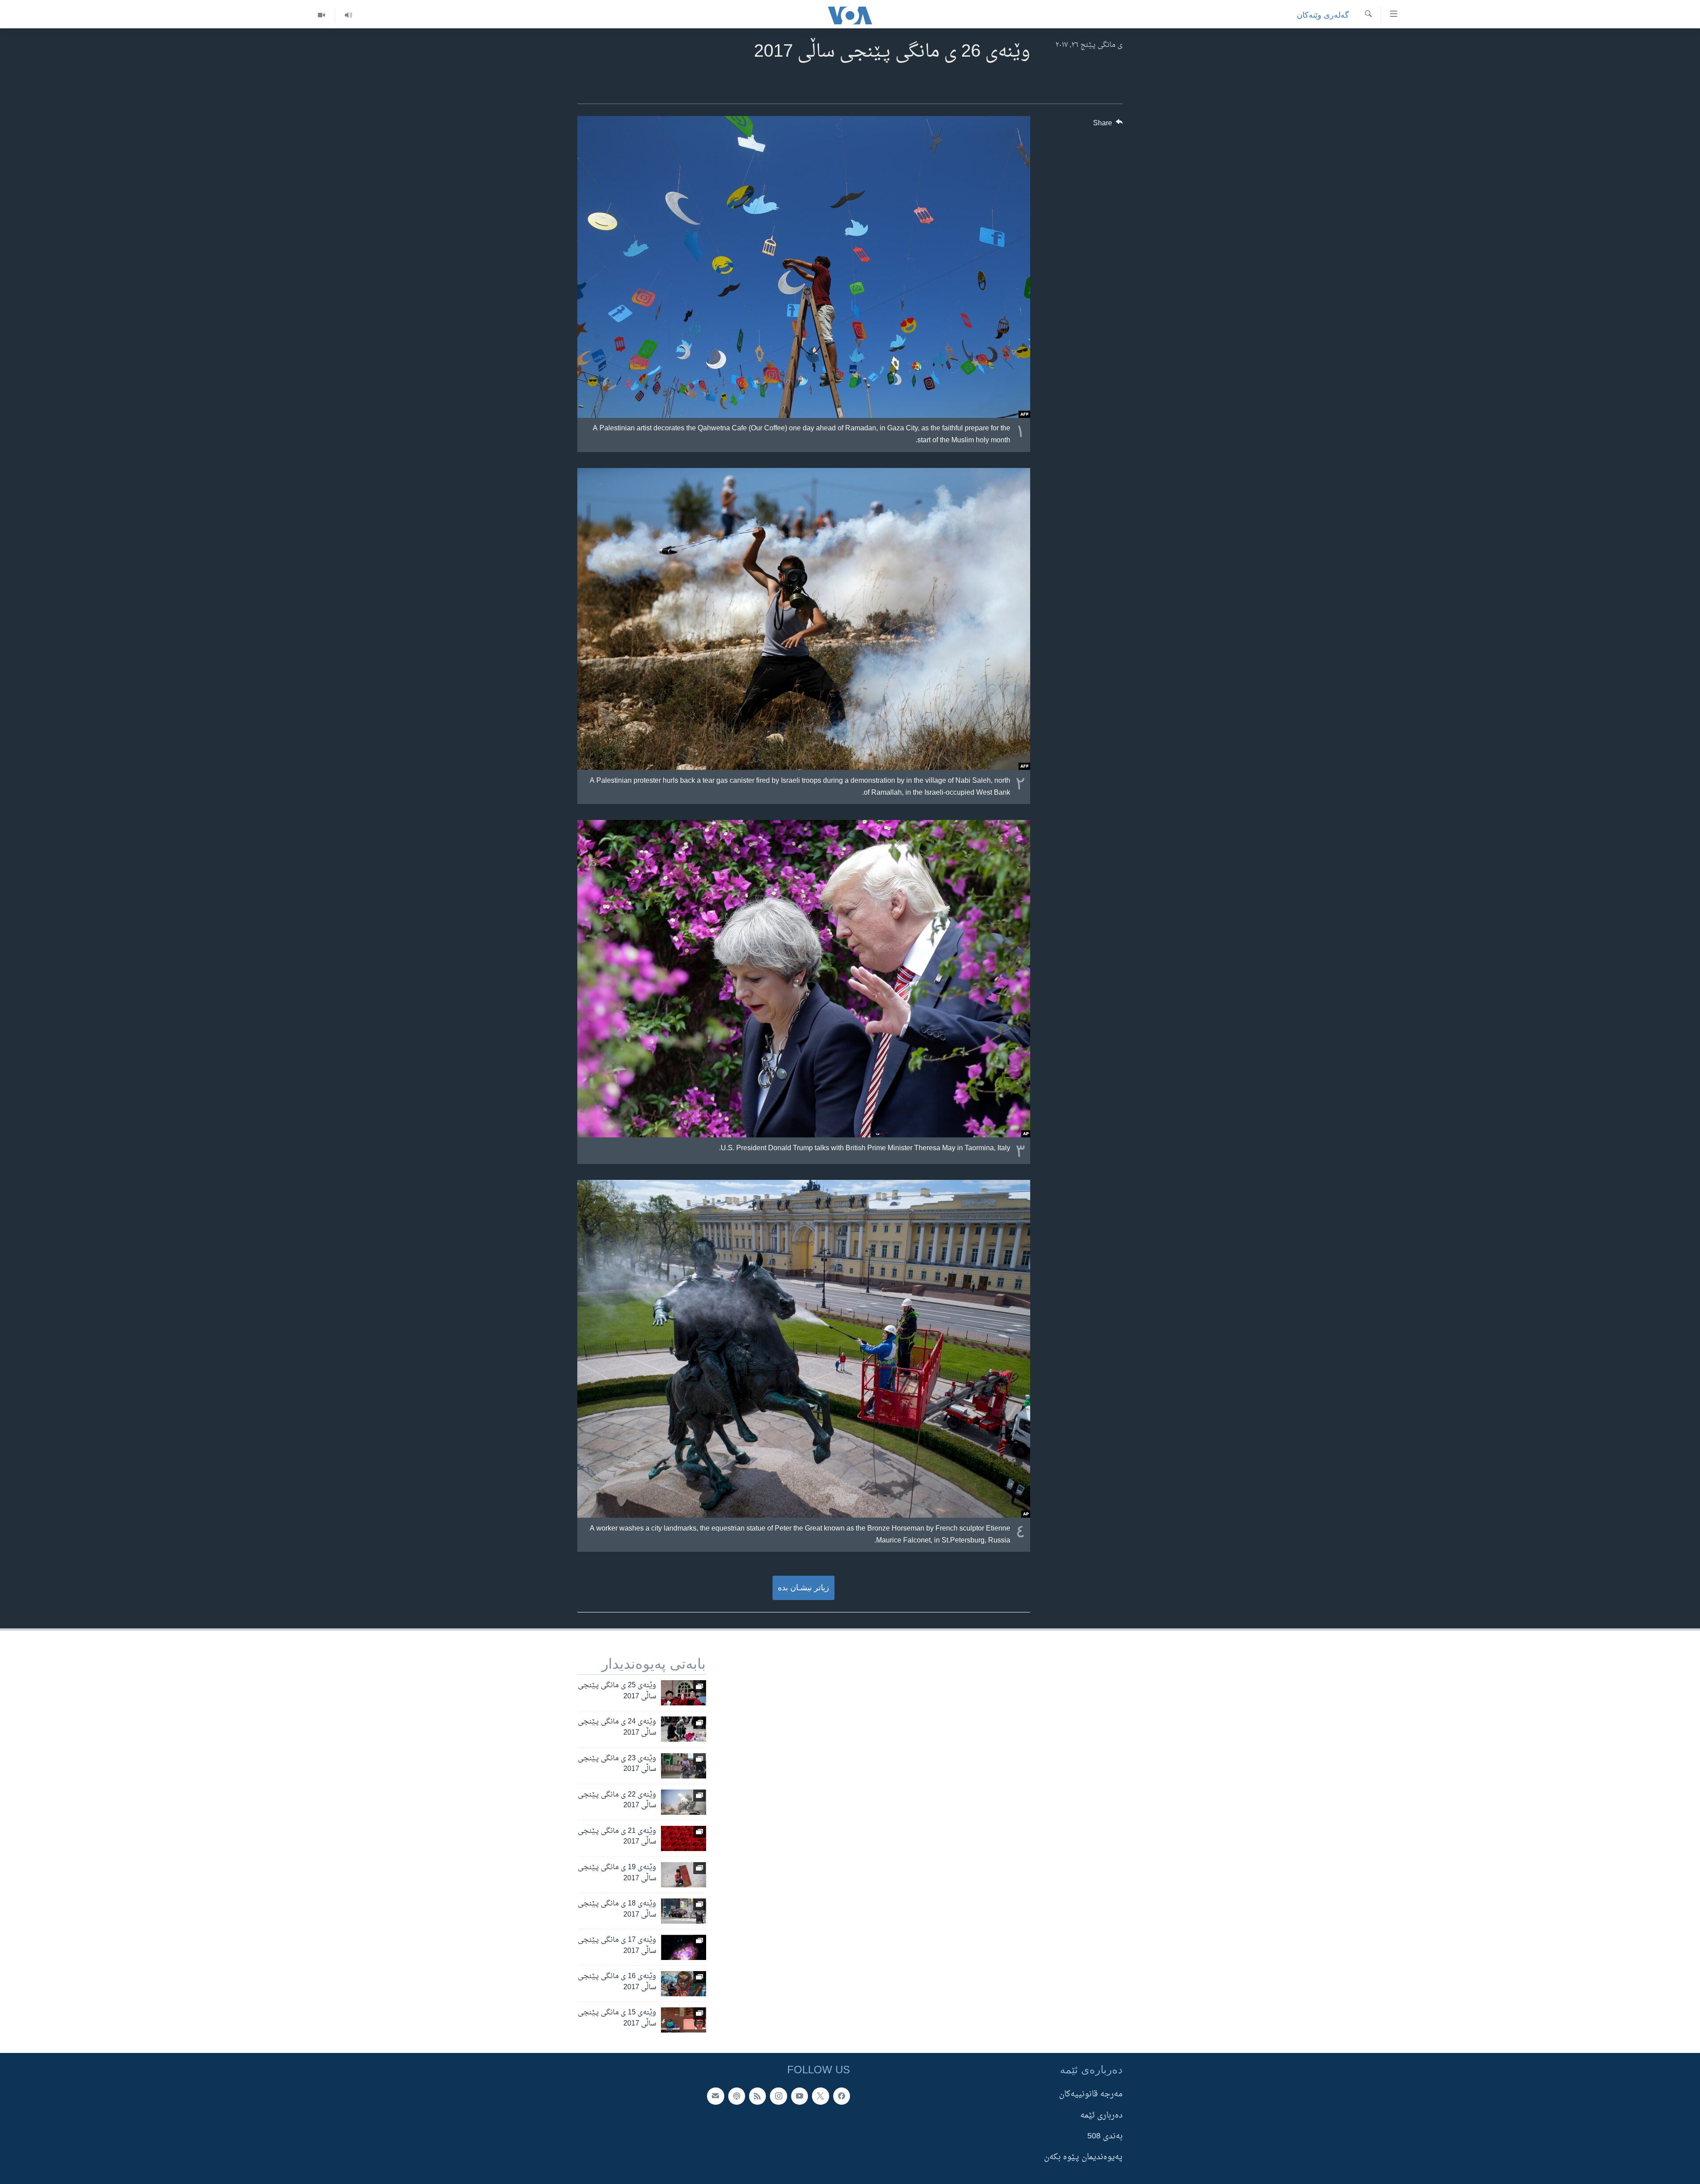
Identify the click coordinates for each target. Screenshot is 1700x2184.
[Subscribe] (715, 2096)
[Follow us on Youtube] (800, 2096)
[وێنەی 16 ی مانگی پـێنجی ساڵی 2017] (684, 1984)
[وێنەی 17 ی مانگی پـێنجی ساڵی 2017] (684, 1947)
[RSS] (757, 2096)
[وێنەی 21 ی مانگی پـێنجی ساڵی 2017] (684, 1838)
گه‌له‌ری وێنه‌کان (1323, 15)
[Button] (1108, 125)
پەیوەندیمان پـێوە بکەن (1083, 2157)
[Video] (321, 15)
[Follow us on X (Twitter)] (820, 2096)
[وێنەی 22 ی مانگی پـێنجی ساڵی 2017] (684, 1802)
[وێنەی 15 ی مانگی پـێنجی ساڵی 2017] (684, 2020)
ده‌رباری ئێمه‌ (1101, 2116)
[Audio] (348, 15)
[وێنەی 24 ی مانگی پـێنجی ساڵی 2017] (684, 1729)
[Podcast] (737, 2096)
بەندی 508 (1105, 2136)
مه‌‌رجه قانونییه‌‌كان (1091, 2095)
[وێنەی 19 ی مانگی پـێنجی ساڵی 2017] (684, 1875)
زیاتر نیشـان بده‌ (804, 1588)
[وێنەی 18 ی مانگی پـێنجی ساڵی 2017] (684, 1911)
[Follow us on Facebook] (842, 2096)
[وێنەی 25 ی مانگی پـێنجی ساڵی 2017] (684, 1693)
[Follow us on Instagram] (778, 2096)
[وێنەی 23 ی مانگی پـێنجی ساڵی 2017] (684, 1766)
